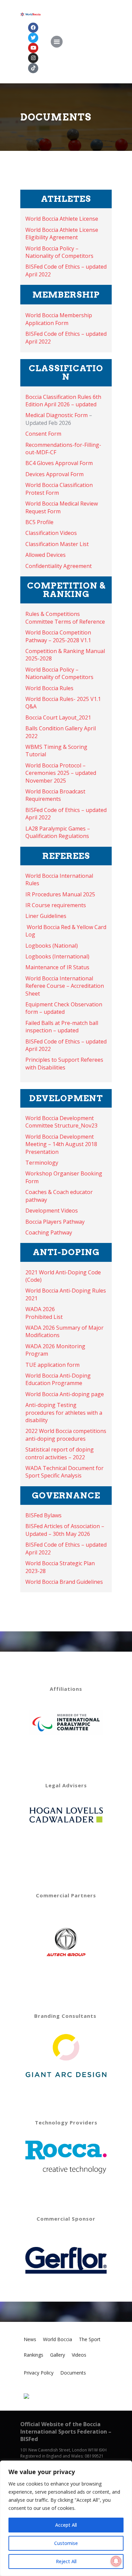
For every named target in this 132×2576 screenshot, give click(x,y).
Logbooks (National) (52, 946)
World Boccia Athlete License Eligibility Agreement (62, 234)
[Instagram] (33, 58)
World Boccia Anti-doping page (65, 1394)
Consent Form (43, 434)
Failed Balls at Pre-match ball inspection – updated (62, 1027)
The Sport (90, 2339)
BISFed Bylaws (43, 1515)
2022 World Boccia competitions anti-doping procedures (66, 1435)
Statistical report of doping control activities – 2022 (60, 1453)
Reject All (66, 2561)
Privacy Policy (39, 2373)
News (30, 2339)
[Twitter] (33, 38)
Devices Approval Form (54, 474)
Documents (73, 2373)
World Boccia (58, 2339)
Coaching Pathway (49, 1232)
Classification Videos (51, 533)
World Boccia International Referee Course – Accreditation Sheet (65, 986)
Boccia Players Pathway (55, 1222)
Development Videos (52, 1211)
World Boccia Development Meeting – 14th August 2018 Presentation (61, 1144)
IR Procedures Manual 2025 (60, 894)
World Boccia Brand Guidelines (64, 1582)
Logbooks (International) (57, 956)
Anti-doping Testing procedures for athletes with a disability (64, 1413)
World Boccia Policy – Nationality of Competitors (59, 252)
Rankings (34, 2355)
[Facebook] (33, 28)
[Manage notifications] (116, 2561)
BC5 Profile (39, 522)
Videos (79, 2355)
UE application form (54, 1365)
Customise (66, 2543)
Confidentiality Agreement (59, 566)
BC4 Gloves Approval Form (59, 463)
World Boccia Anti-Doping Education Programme (58, 1379)
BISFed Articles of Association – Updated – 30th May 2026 (65, 1530)
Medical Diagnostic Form (57, 415)
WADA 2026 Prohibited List (44, 1313)
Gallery (58, 2355)
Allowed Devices (46, 555)
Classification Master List (57, 544)
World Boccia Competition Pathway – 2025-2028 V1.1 (58, 636)
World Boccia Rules (49, 688)
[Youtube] (33, 48)
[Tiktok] (33, 68)
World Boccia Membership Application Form (59, 319)
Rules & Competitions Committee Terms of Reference (65, 618)
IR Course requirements (56, 905)
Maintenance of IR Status (57, 967)
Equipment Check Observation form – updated (64, 1008)
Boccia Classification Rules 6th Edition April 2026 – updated (63, 401)
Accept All (66, 2525)
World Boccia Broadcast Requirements (55, 795)
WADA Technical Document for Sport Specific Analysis (64, 1472)
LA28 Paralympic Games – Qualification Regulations (58, 832)
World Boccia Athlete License (62, 219)
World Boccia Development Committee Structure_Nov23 (61, 1122)
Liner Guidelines (46, 916)
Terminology (42, 1163)
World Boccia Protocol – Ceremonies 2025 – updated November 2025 (61, 773)
